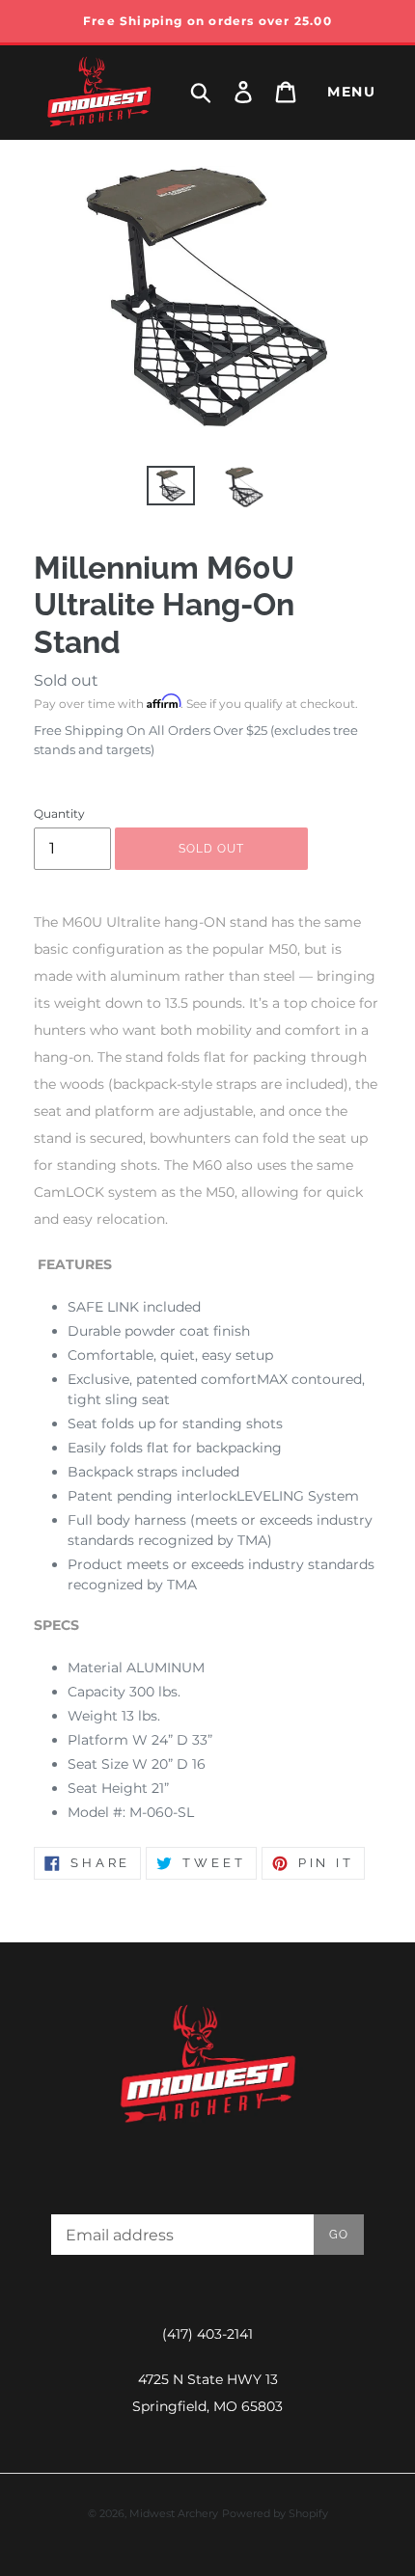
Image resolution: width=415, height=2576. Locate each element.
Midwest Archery (174, 2513)
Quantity (59, 813)
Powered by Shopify (275, 2513)
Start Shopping (207, 620)
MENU (351, 92)
